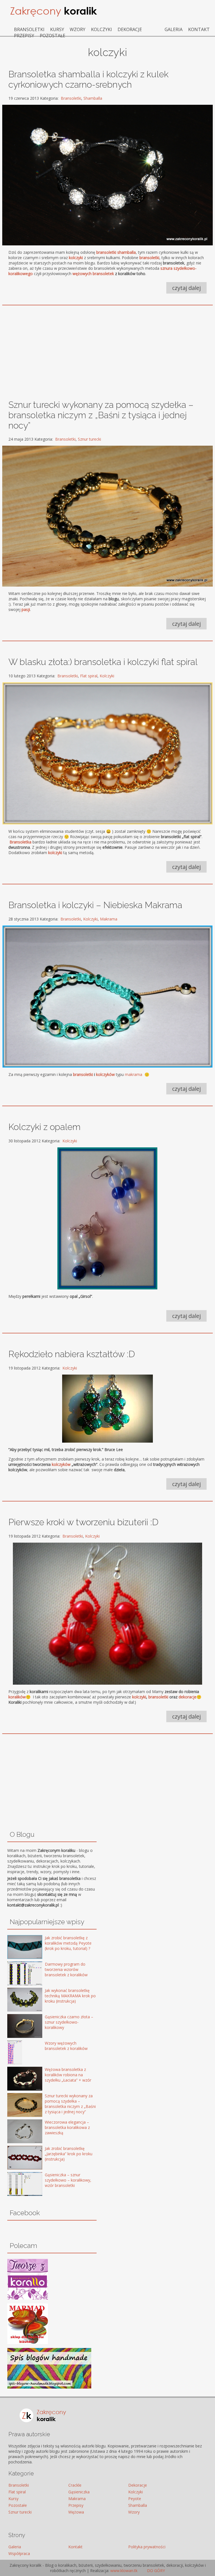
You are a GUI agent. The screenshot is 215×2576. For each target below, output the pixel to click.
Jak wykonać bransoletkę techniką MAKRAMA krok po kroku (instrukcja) (70, 1996)
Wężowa (76, 2512)
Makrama (109, 919)
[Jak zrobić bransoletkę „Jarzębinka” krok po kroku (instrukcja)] (17, 2158)
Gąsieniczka (79, 2492)
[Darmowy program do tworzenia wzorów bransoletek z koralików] (17, 1974)
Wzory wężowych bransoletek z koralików (66, 2046)
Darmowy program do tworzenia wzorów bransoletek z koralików (66, 1969)
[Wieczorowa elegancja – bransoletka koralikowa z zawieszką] (17, 2132)
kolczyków (105, 1074)
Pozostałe (52, 36)
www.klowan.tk (124, 2571)
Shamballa (93, 98)
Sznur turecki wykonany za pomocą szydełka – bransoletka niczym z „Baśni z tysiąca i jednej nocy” (101, 415)
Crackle (75, 2485)
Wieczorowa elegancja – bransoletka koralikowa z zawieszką (67, 2127)
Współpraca (19, 2553)
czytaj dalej (186, 288)
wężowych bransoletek (93, 274)
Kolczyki (101, 29)
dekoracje (188, 1697)
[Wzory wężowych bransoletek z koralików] (17, 2053)
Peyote (135, 2499)
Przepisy (24, 36)
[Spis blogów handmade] (49, 2387)
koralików (17, 1697)
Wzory (78, 29)
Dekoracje (130, 29)
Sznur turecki (89, 439)
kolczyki (139, 1697)
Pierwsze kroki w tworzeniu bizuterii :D (83, 1522)
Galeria (174, 29)
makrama (134, 1074)
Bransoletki (29, 29)
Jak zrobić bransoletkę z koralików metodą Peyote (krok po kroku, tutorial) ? (68, 1943)
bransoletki (83, 1074)
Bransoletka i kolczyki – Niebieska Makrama (95, 905)
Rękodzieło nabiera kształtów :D (72, 1354)
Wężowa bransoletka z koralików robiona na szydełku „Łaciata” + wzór (68, 2075)
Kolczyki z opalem (45, 1127)
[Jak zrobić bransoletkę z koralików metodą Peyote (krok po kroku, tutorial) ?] (17, 1948)
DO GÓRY (155, 2571)
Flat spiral (89, 676)
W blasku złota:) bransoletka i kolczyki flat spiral (103, 662)
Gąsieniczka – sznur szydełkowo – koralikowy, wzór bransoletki (68, 2180)
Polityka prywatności (147, 2547)
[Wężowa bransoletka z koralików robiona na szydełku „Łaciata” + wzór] (17, 2079)
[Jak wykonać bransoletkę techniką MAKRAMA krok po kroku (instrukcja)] (17, 2000)
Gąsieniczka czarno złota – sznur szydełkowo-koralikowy (69, 2022)
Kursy (57, 29)
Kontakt (199, 29)
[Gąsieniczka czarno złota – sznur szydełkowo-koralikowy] (17, 2027)
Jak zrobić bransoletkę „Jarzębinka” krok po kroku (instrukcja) (69, 2154)
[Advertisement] (108, 350)
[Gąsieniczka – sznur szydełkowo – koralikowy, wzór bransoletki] (17, 2185)
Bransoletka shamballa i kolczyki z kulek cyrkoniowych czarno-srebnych (88, 79)
